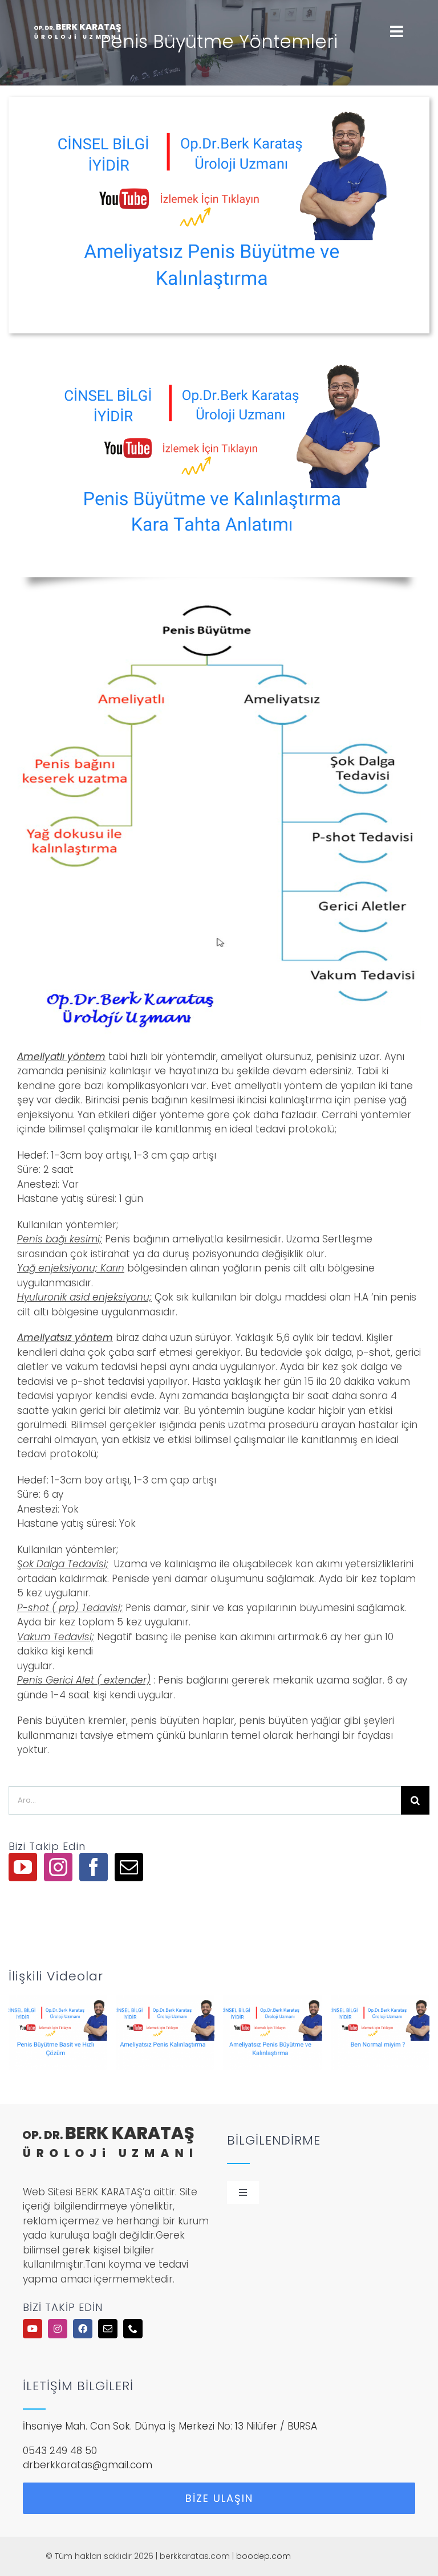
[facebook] (83, 2329)
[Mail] (129, 1867)
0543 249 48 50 (60, 2451)
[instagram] (58, 2329)
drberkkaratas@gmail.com (88, 2465)
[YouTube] (23, 1867)
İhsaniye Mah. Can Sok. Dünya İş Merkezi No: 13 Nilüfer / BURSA (170, 2426)
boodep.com (263, 2556)
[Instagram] (58, 1867)
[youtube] (33, 2329)
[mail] (108, 2329)
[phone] (133, 2329)
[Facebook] (94, 1867)
